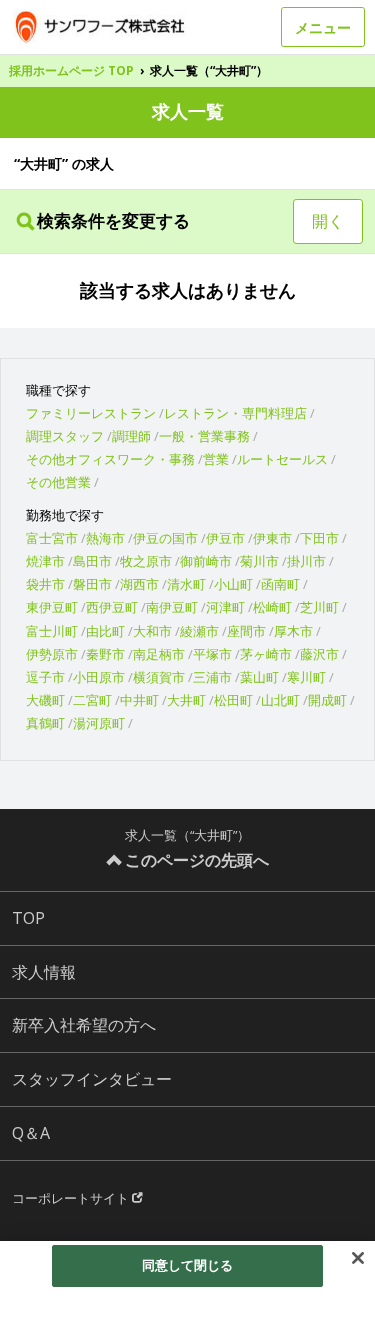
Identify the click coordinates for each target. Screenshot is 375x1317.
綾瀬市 (199, 631)
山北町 (280, 700)
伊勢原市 (52, 654)
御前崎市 (206, 561)
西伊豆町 (112, 607)
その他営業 (58, 482)
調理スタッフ (65, 436)
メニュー (323, 27)
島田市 (92, 561)
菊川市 (259, 561)
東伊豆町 (52, 607)
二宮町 (92, 700)
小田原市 (99, 677)
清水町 (186, 584)
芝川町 (319, 607)
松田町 (233, 700)
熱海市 (105, 538)
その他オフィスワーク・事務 (110, 459)
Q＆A (31, 1133)
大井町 (186, 700)
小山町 (233, 584)
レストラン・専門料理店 (235, 413)
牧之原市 (146, 561)
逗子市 (45, 677)
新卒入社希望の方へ (84, 1025)
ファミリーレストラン (91, 413)
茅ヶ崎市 (266, 654)
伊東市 (272, 538)
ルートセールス (282, 459)
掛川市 (306, 561)
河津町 (225, 607)
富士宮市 (52, 538)
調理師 (131, 436)
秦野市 (105, 654)
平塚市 (212, 654)
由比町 (105, 631)
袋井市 (45, 584)
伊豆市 (225, 538)
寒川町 (306, 677)
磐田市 (92, 584)
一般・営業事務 (204, 436)
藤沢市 (319, 654)
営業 (216, 459)
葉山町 (259, 677)
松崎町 (272, 607)
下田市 (319, 538)
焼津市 (45, 561)
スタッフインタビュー (92, 1079)
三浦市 (212, 677)
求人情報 (44, 972)
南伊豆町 (172, 607)
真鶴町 (45, 723)
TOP (28, 918)
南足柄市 (159, 654)
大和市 (152, 631)
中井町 (139, 700)
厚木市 (293, 631)
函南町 (280, 584)
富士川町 (52, 631)
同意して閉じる (188, 1265)
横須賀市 (159, 677)
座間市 (246, 631)
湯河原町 (99, 723)
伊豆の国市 (165, 538)
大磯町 (45, 700)
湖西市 (139, 584)
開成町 (327, 700)
